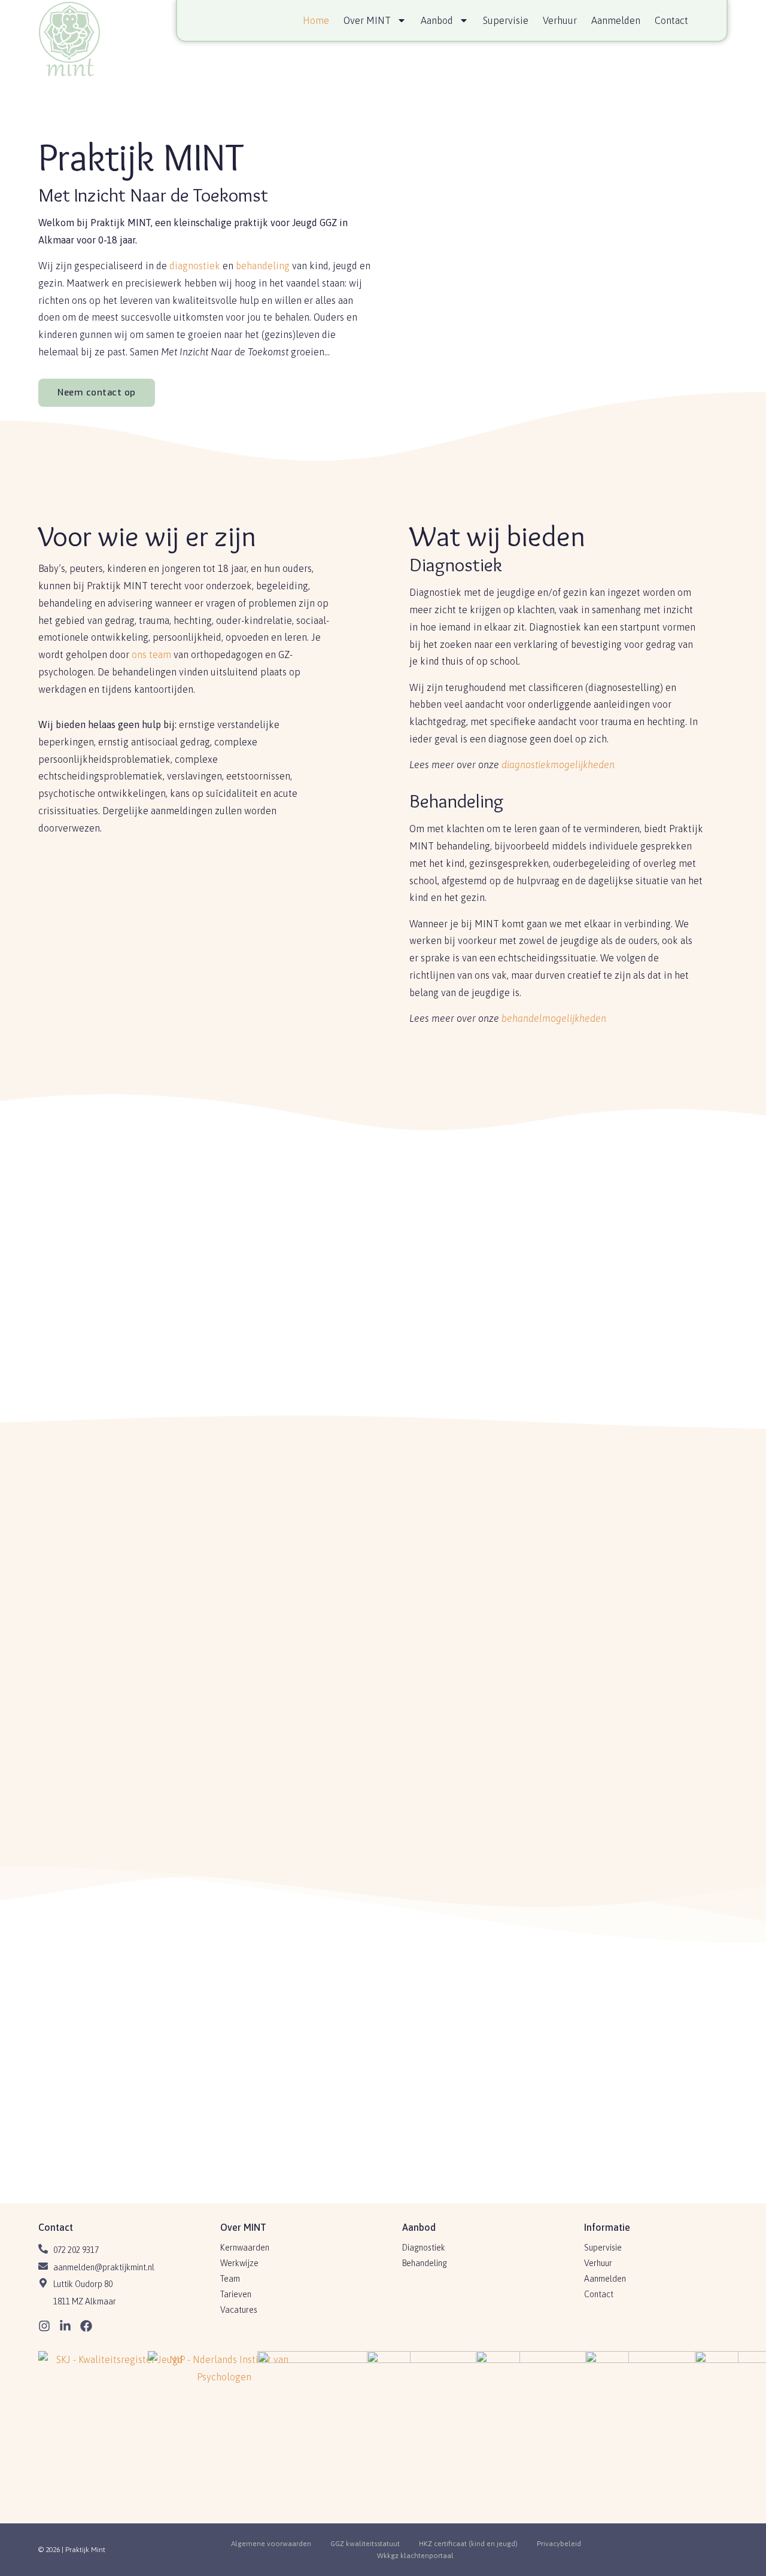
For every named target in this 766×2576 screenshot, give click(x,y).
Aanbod (437, 20)
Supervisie (506, 20)
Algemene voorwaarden (271, 2544)
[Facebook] (86, 2326)
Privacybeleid (559, 2544)
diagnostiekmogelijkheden (558, 765)
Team (230, 2279)
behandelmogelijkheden (554, 1018)
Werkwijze (239, 2263)
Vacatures (239, 2310)
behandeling (263, 266)
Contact (671, 20)
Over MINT (367, 20)
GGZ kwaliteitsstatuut (365, 2544)
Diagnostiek (424, 2248)
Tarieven (236, 2294)
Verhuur (560, 20)
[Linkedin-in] (65, 2326)
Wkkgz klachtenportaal (415, 2556)
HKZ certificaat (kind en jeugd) (468, 2544)
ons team (151, 654)
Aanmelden (616, 20)
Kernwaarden (245, 2248)
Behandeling (425, 2263)
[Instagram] (44, 2326)
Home (316, 20)
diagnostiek (195, 266)
